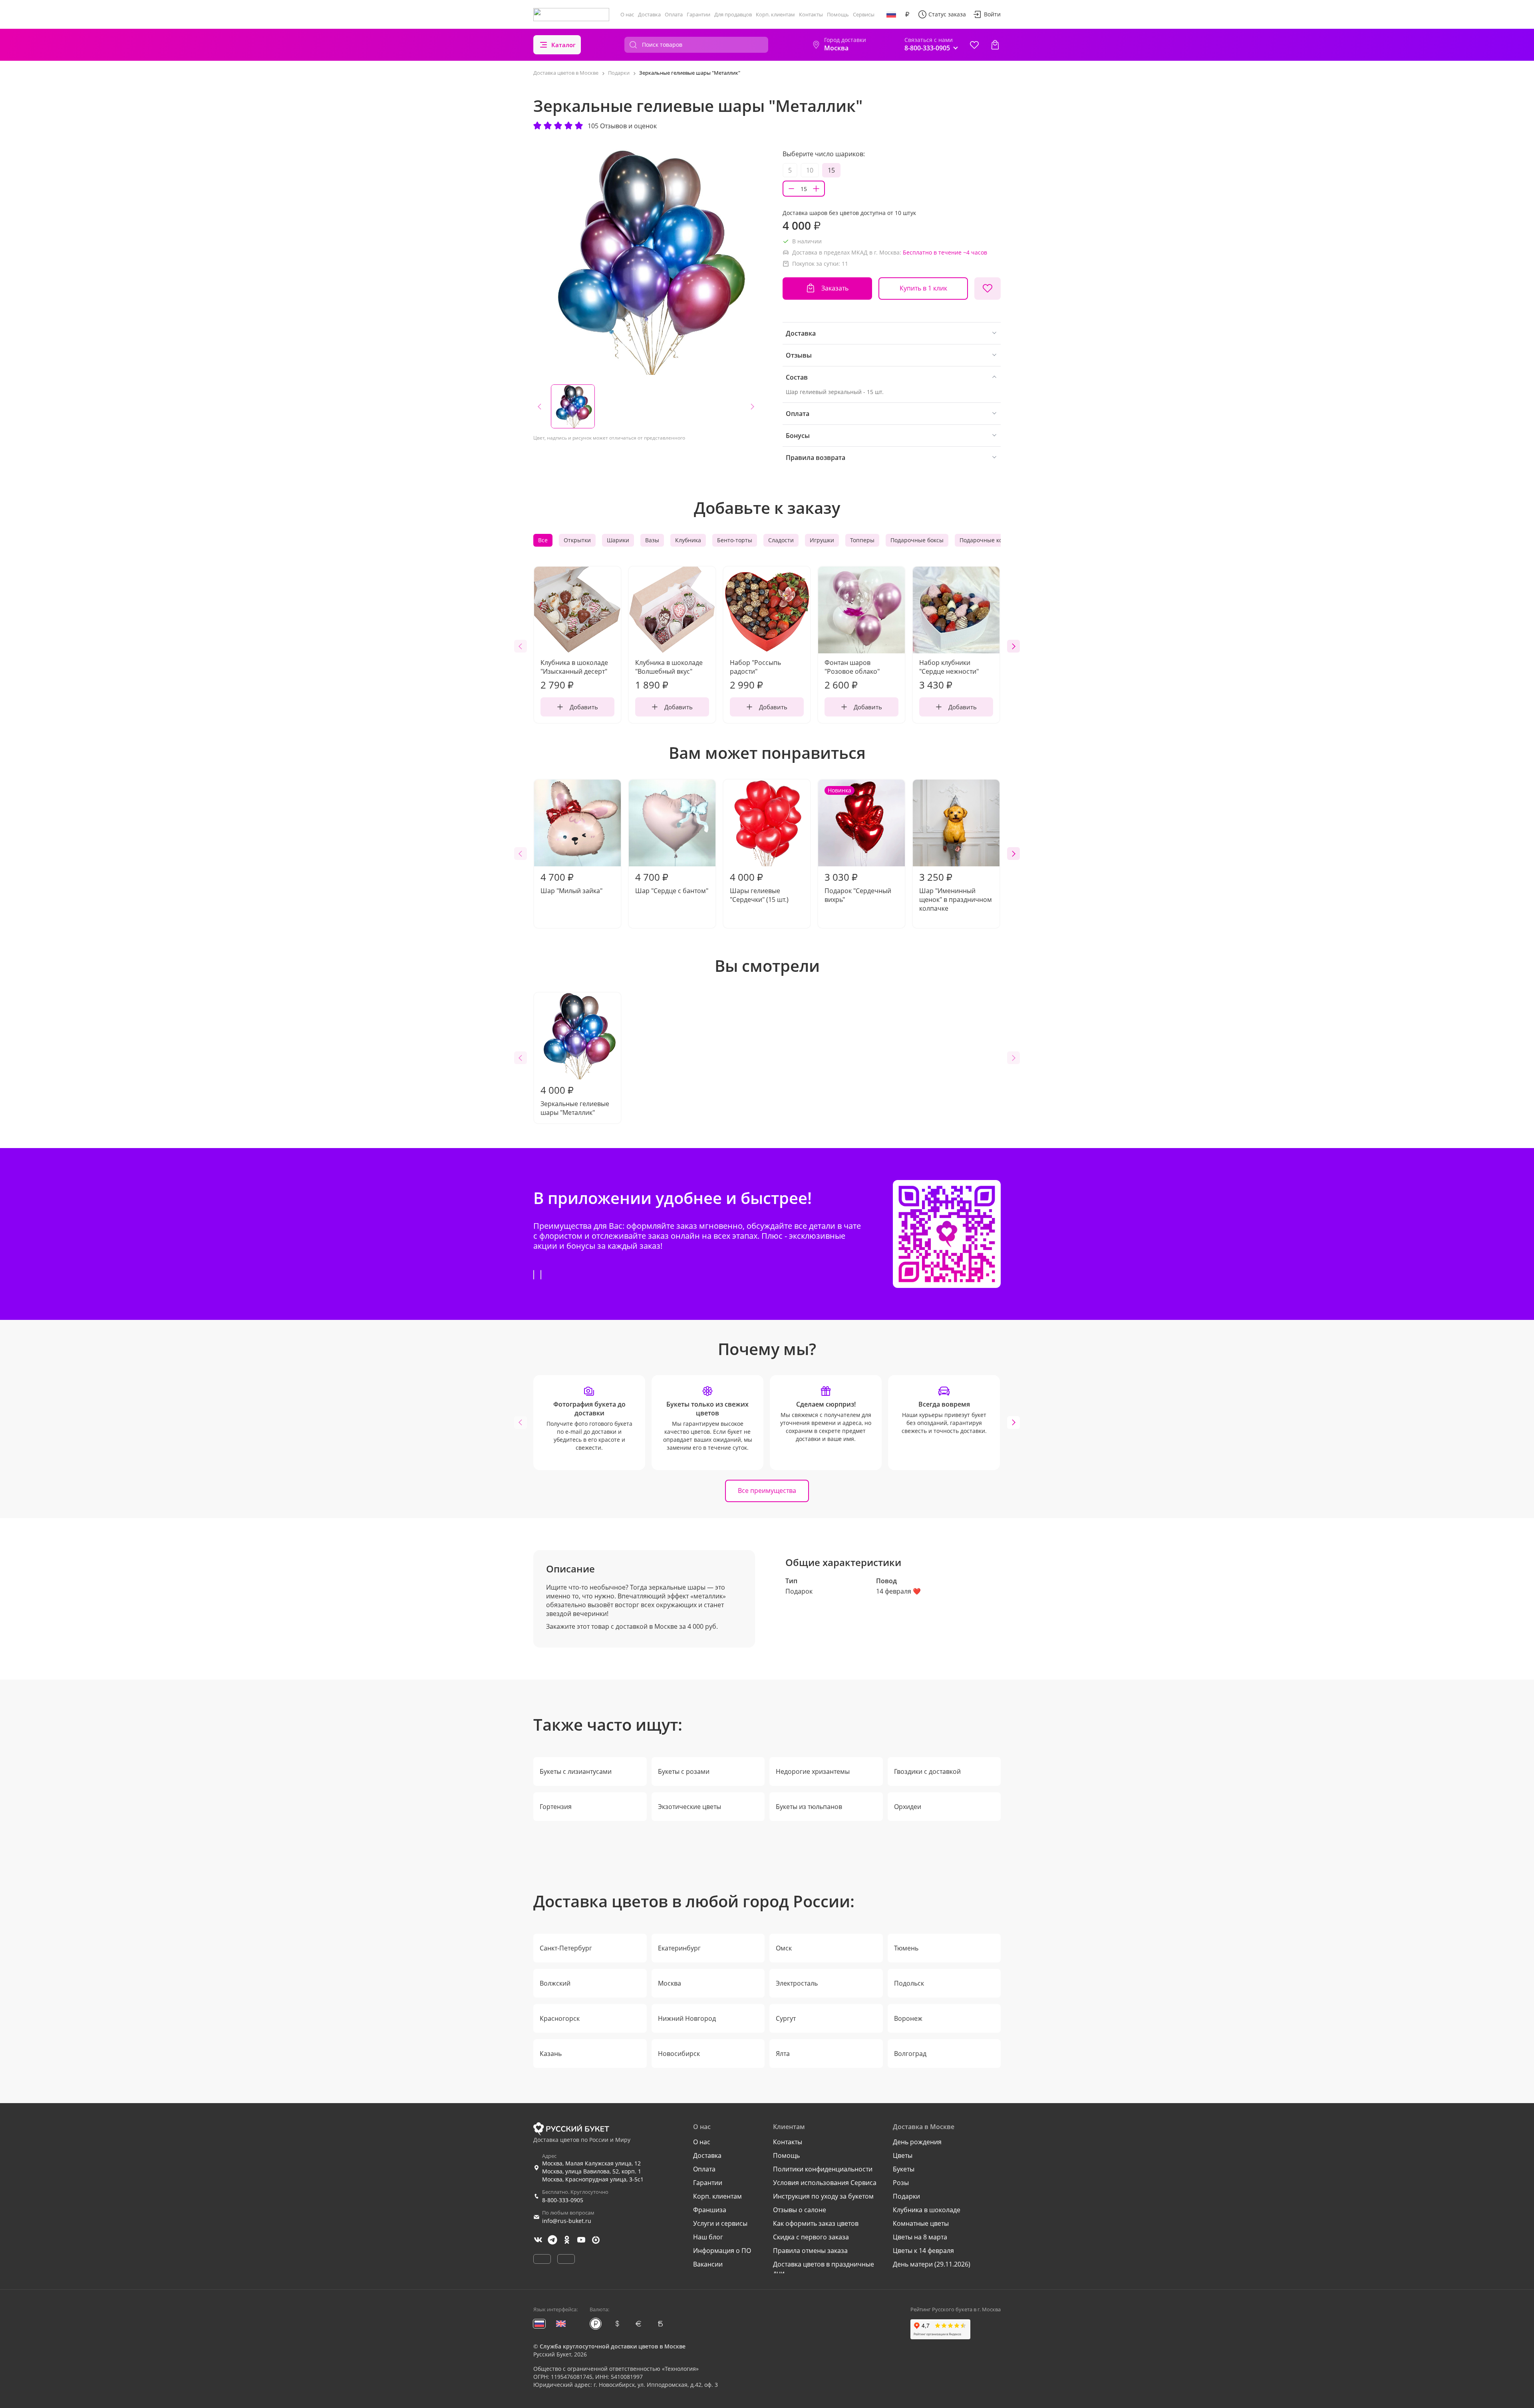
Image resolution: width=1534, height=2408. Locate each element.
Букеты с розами (684, 1771)
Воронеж (908, 2018)
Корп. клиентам (775, 14)
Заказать (835, 288)
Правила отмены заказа (810, 2251)
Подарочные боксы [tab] (917, 540)
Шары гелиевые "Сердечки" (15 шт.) (759, 887)
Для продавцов (733, 14)
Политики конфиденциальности (823, 2169)
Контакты (811, 14)
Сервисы (864, 14)
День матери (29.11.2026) (932, 2264)
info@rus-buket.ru (567, 2221)
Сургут (786, 2018)
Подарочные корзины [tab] (990, 540)
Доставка (649, 14)
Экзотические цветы (690, 1807)
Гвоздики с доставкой (927, 1771)
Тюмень (906, 1948)
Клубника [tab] (688, 540)
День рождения (917, 2142)
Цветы (903, 2155)
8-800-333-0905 (563, 2200)
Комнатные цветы (921, 2223)
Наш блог (708, 2237)
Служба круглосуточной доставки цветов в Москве (613, 2346)
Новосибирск (679, 2054)
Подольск (909, 1983)
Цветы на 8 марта (920, 2237)
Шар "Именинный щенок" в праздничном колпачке (956, 892)
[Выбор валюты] (907, 14)
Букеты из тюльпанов (809, 1807)
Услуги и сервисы (720, 2223)
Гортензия (556, 1807)
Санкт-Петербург (566, 1948)
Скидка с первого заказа (811, 2237)
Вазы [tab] (652, 540)
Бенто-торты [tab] (735, 540)
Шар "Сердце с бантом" (672, 883)
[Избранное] (974, 45)
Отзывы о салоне (800, 2210)
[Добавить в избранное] (988, 289)
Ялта (783, 2054)
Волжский (555, 1983)
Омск (784, 1948)
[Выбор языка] (891, 14)
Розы (901, 2183)
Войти (992, 14)
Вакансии (708, 2264)
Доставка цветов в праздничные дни (824, 2269)
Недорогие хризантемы (813, 1771)
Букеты (904, 2169)
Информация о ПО (722, 2251)
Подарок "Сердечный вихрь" (858, 845)
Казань (551, 2054)
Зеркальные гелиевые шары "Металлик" (575, 1100)
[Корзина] (995, 45)
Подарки (906, 2196)
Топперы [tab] (862, 540)
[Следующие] (1013, 646)
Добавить (584, 707)
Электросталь (797, 1983)
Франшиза (710, 2210)
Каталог (563, 45)
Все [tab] (543, 540)
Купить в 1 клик (923, 288)
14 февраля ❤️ (898, 1591)
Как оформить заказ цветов (816, 2223)
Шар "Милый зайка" (571, 883)
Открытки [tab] (577, 540)
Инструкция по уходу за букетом (823, 2196)
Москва (670, 1983)
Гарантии (698, 14)
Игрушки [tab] (822, 540)
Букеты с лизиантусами (576, 1771)
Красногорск (560, 2018)
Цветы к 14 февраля (923, 2251)
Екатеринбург (679, 1948)
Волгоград (910, 2054)
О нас (627, 14)
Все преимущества (767, 1491)
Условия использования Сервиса (825, 2183)
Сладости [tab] (781, 540)
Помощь (838, 14)
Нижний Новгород (687, 2018)
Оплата (674, 14)
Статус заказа (947, 14)
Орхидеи (908, 1807)
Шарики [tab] (618, 540)
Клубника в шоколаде (927, 2210)
